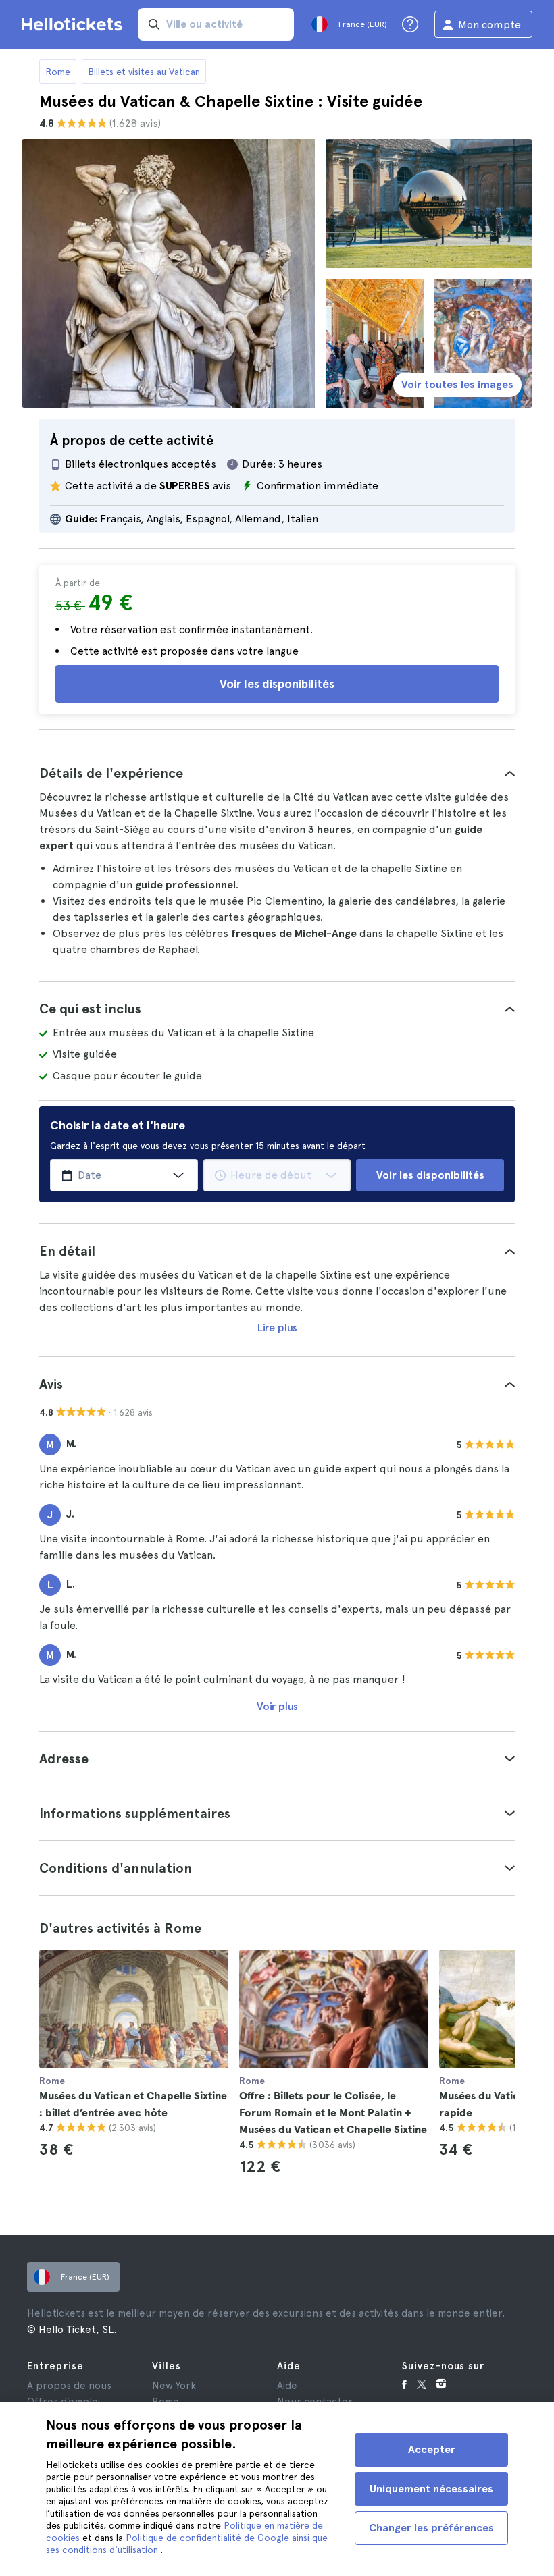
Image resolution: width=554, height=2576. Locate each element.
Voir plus (277, 1706)
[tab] (277, 773)
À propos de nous (69, 2386)
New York (174, 2386)
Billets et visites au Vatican (144, 72)
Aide (287, 2386)
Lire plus (277, 1327)
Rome (58, 72)
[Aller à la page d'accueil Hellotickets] (74, 24)
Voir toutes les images (457, 384)
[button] (277, 773)
